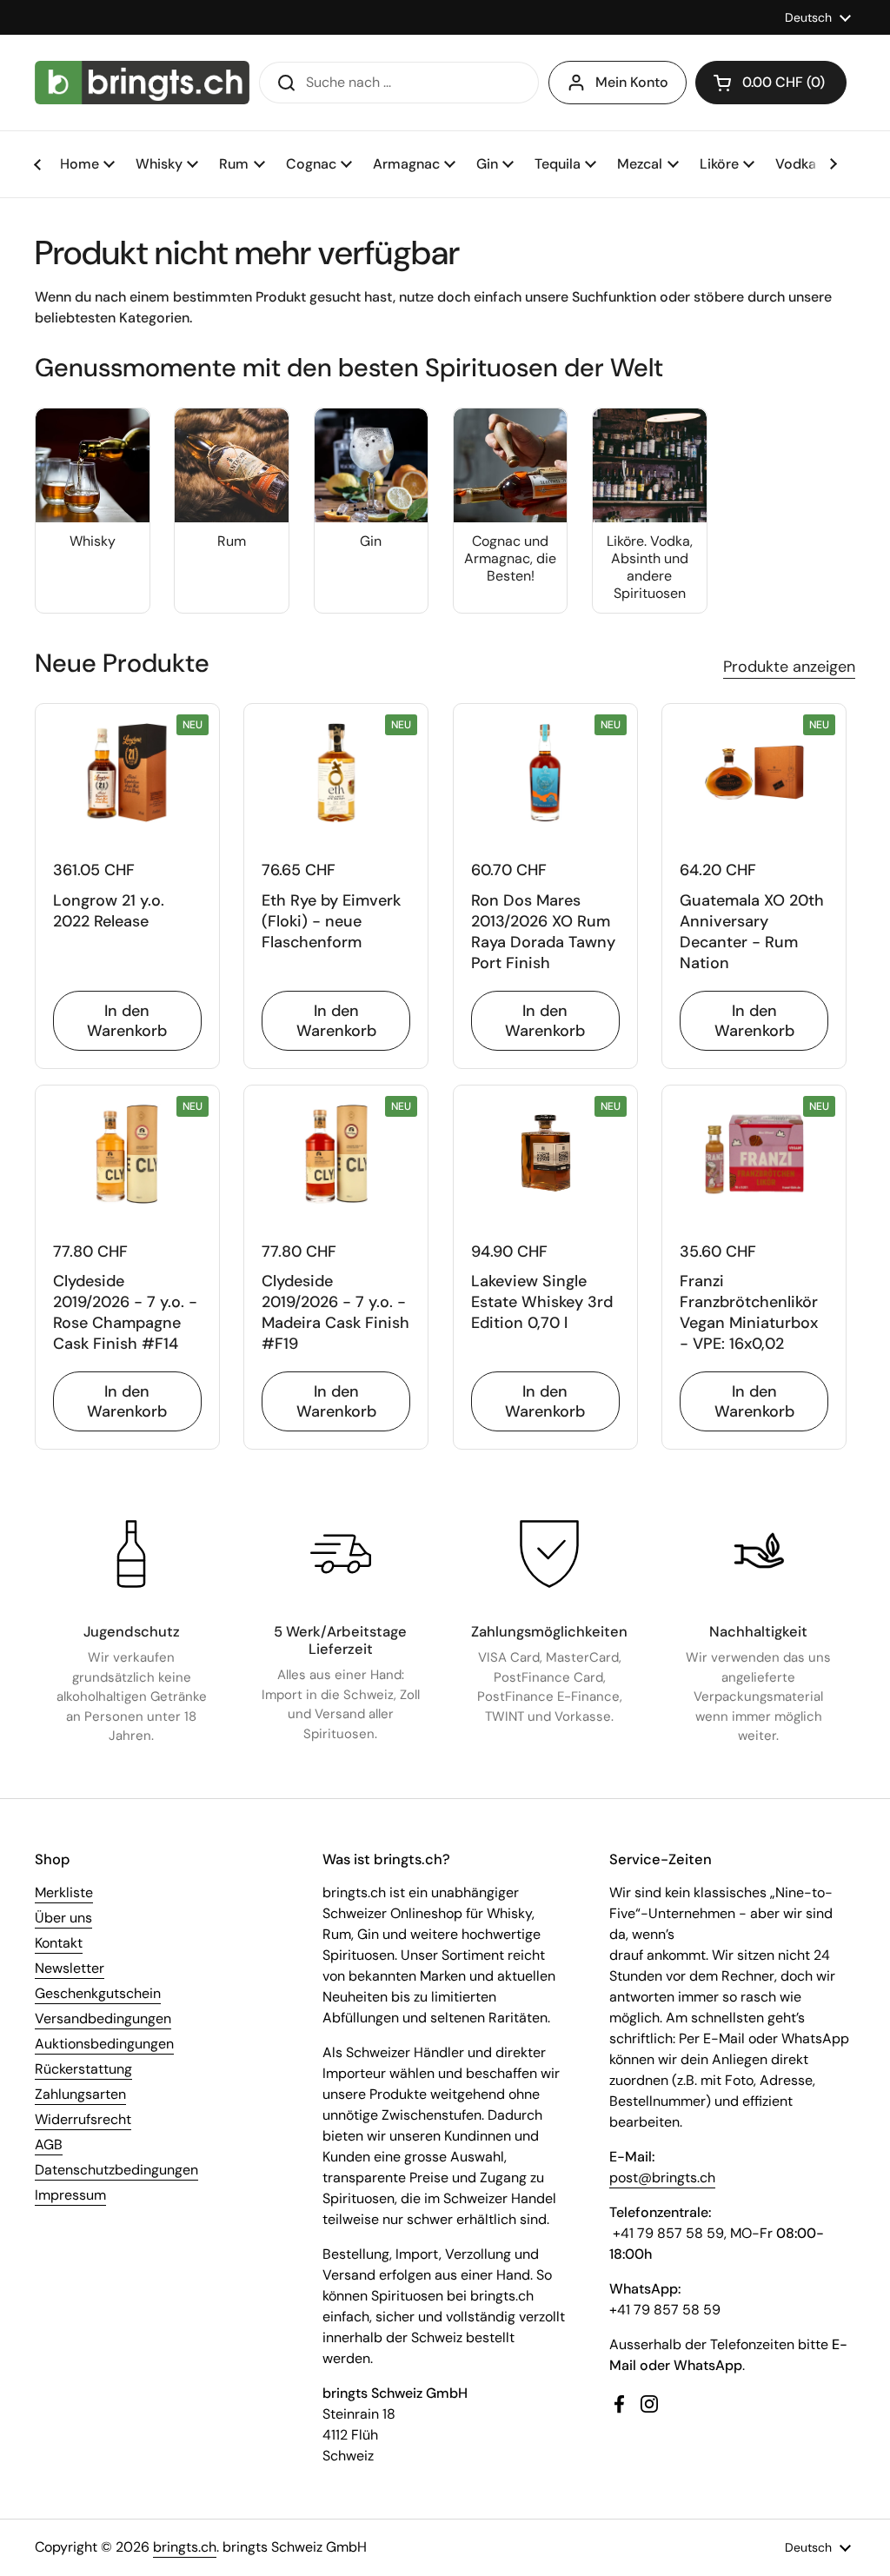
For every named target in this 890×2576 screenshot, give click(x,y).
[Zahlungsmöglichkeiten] (549, 1554)
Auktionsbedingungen (104, 2044)
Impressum (70, 2195)
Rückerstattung (83, 2069)
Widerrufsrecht (83, 2119)
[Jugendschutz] (131, 1554)
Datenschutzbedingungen (116, 2170)
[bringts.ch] (142, 83)
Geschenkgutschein (98, 1993)
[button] (771, 83)
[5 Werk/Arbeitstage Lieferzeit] (341, 1554)
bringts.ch (185, 2547)
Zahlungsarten (80, 2094)
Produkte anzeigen (789, 667)
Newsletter (70, 1968)
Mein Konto (632, 82)
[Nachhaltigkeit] (759, 1554)
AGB (49, 2144)
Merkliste (64, 1892)
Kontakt (59, 1943)
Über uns (63, 1918)
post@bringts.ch (662, 2178)
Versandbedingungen (103, 2018)
